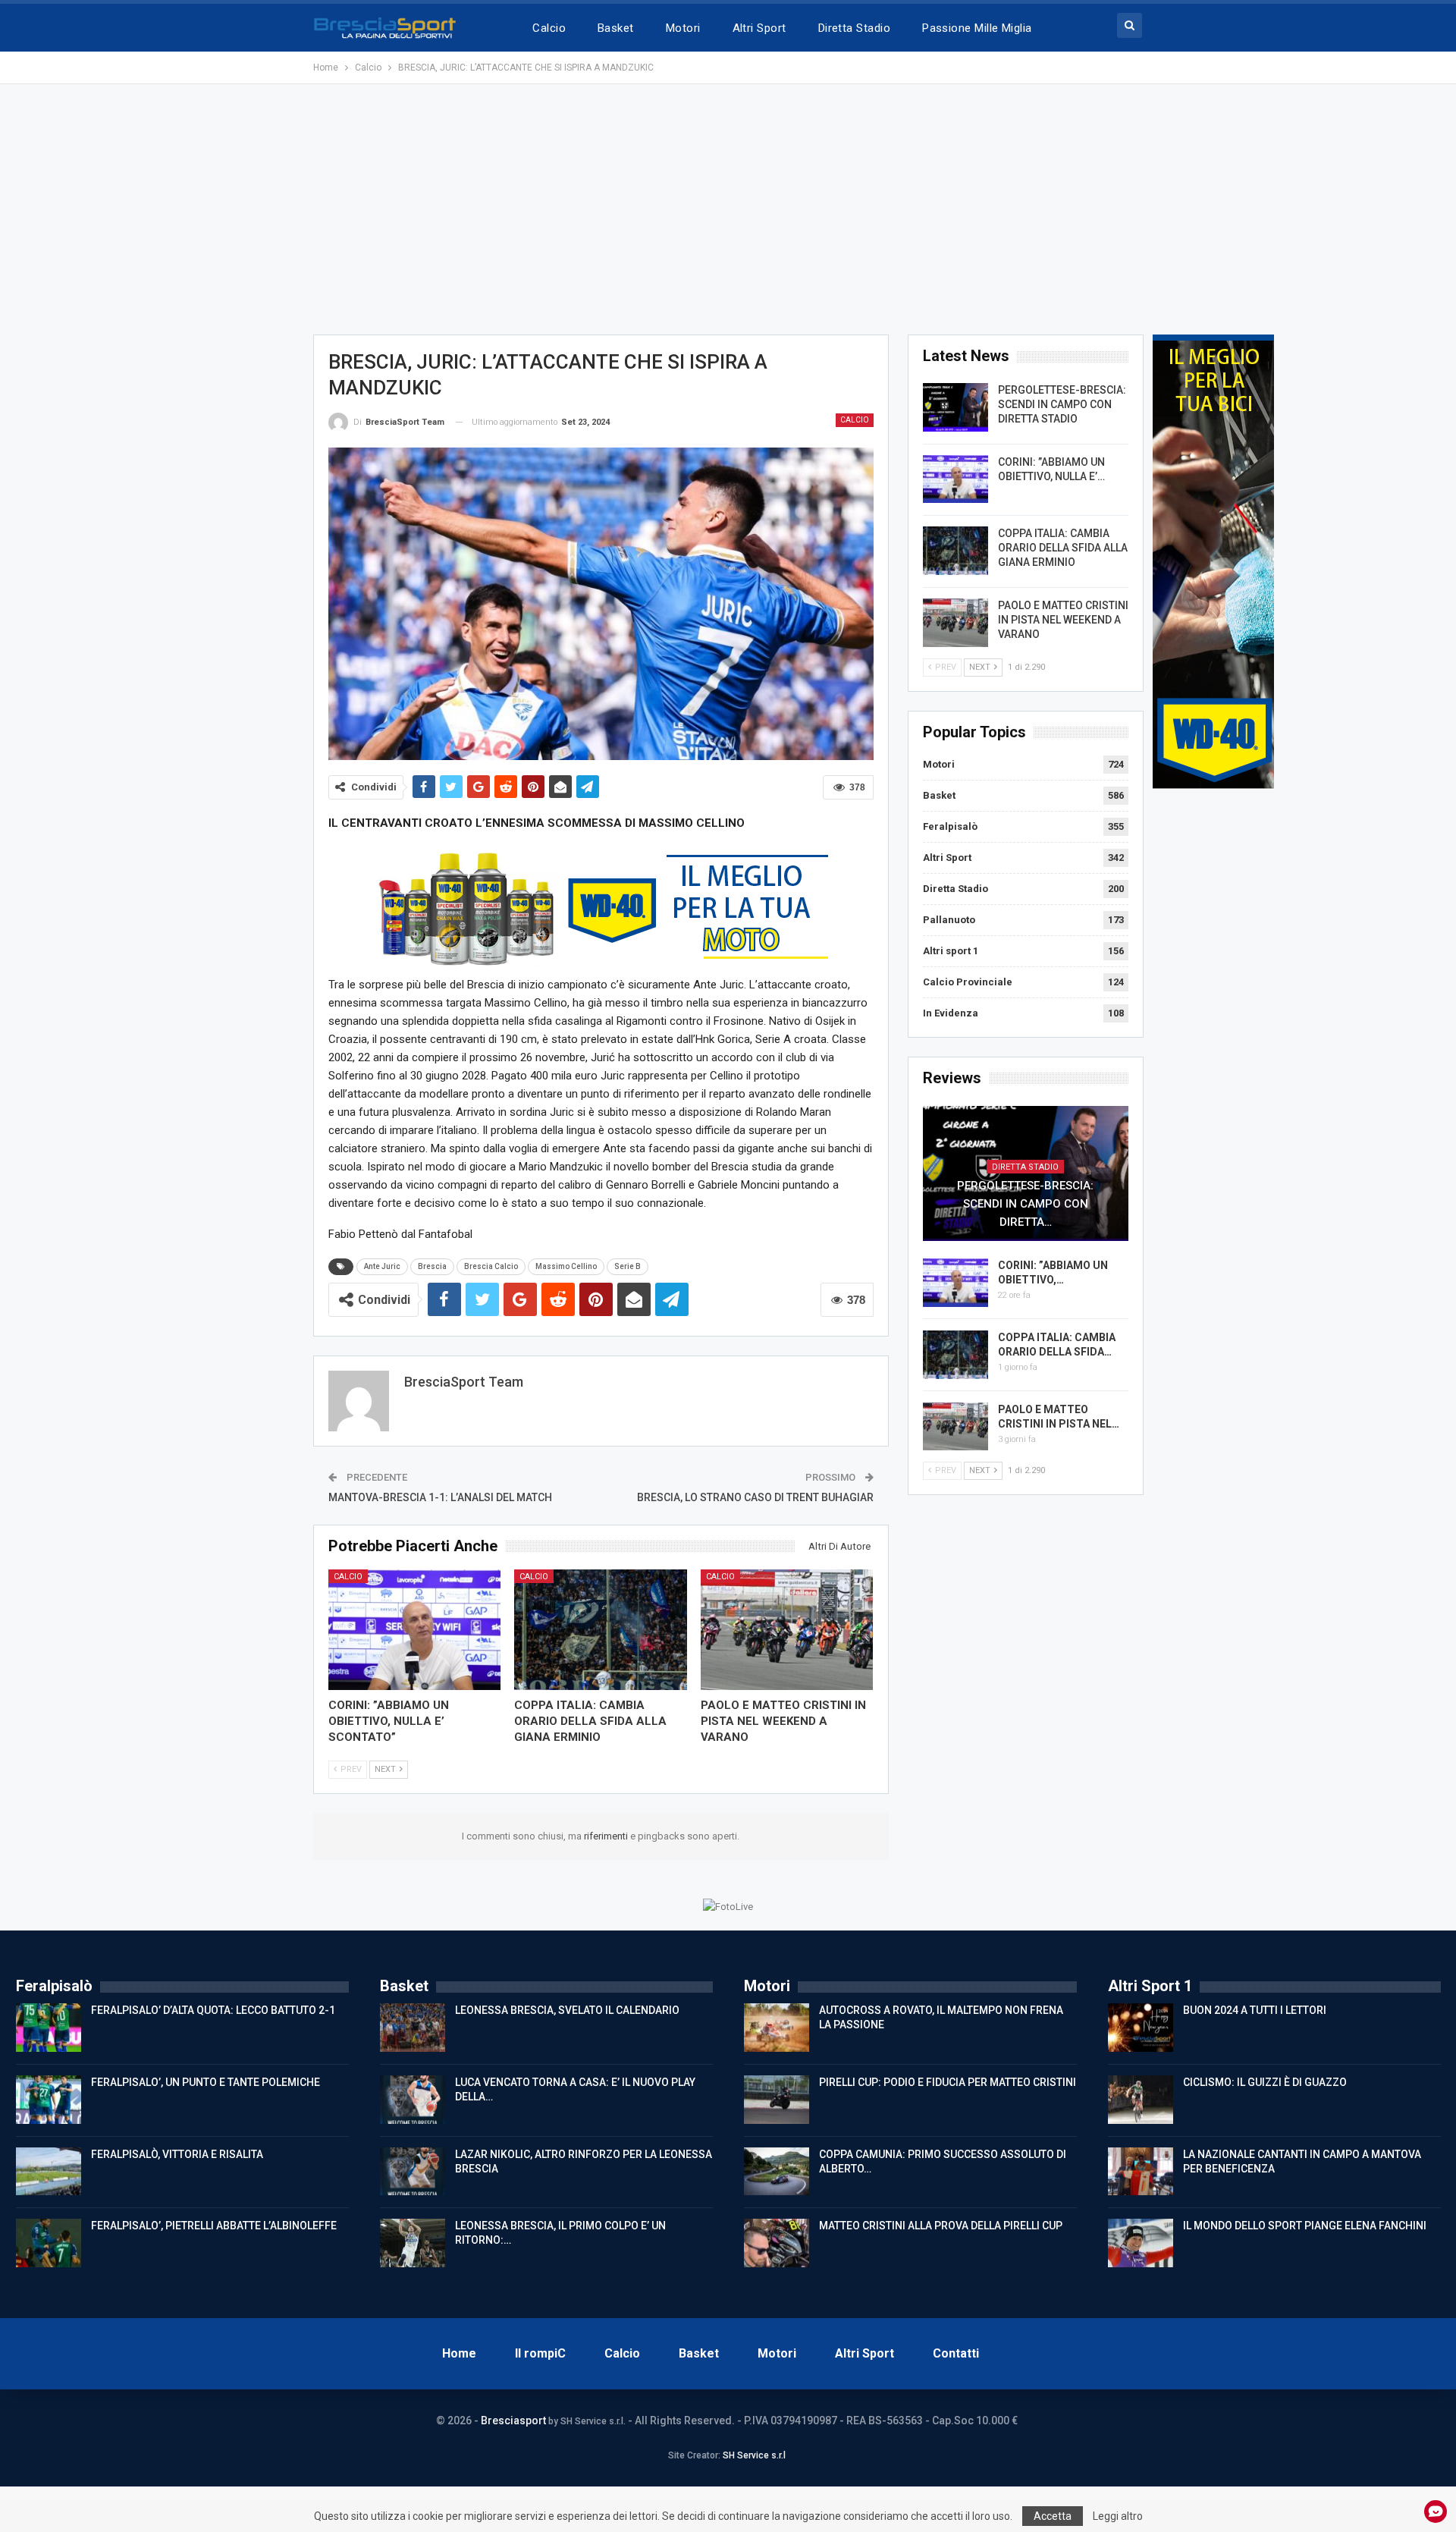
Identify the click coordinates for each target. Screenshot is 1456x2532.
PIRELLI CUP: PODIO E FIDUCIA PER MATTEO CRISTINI (948, 2082)
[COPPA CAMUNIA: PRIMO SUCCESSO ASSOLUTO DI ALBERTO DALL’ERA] (777, 2172)
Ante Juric (382, 1266)
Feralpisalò (950, 826)
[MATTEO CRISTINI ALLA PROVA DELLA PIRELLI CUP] (777, 2243)
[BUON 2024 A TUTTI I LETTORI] (1141, 2028)
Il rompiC (540, 2353)
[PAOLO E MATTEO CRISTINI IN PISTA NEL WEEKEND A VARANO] (787, 1630)
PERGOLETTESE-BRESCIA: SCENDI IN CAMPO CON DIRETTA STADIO (1062, 404)
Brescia (432, 1266)
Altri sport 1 (951, 951)
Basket (616, 28)
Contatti (956, 2353)
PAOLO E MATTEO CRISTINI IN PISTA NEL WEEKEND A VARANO (1063, 620)
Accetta (1053, 2516)
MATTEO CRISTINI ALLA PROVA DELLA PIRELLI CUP (941, 2226)
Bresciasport (513, 2420)
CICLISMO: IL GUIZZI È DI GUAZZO (1265, 2082)
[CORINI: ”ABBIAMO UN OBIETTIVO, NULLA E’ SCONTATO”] (415, 1630)
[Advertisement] (728, 209)
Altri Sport (759, 28)
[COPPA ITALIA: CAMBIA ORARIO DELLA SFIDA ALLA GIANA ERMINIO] (601, 1630)
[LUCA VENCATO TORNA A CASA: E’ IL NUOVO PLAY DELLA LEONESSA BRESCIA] (413, 2100)
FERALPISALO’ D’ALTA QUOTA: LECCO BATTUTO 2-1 (213, 2010)
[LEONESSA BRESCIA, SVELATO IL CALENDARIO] (413, 2028)
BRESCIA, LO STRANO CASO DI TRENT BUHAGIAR (755, 1497)
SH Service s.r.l (754, 2455)
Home (459, 2353)
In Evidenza (951, 1013)
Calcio (549, 28)
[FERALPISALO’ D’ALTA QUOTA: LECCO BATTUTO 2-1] (49, 2028)
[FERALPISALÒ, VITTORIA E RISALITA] (49, 2172)
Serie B (628, 1266)
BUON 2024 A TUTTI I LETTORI (1255, 2010)
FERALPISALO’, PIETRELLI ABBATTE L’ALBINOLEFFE (214, 2226)
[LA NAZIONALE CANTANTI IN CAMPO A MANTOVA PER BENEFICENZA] (1141, 2172)
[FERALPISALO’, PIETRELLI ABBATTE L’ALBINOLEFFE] (49, 2243)
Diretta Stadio (854, 28)
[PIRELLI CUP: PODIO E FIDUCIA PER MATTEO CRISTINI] (777, 2100)
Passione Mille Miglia (977, 28)
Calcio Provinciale (968, 982)
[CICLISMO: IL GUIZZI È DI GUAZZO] (1141, 2100)
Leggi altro (1118, 2516)
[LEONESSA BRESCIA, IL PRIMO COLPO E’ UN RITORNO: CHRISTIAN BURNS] (413, 2243)
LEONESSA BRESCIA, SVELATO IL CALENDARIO (567, 2010)
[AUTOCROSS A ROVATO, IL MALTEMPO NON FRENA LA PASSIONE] (777, 2028)
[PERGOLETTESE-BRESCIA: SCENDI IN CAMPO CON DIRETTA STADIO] (955, 407)
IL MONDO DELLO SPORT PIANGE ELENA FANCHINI (1305, 2226)
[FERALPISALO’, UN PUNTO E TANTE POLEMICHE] (49, 2100)
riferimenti (607, 1836)
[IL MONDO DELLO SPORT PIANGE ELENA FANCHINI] (1141, 2243)
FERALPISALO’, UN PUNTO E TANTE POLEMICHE (206, 2082)
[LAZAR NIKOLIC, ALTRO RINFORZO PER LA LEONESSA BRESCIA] (413, 2172)
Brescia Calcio (491, 1266)
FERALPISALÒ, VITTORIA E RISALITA (177, 2154)
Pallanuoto (949, 920)
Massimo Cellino (566, 1266)
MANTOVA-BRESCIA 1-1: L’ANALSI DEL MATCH (440, 1497)
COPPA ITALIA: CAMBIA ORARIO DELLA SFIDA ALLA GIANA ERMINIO (1063, 548)
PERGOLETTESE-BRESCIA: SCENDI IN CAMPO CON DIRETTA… (1025, 1204)
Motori (683, 28)
